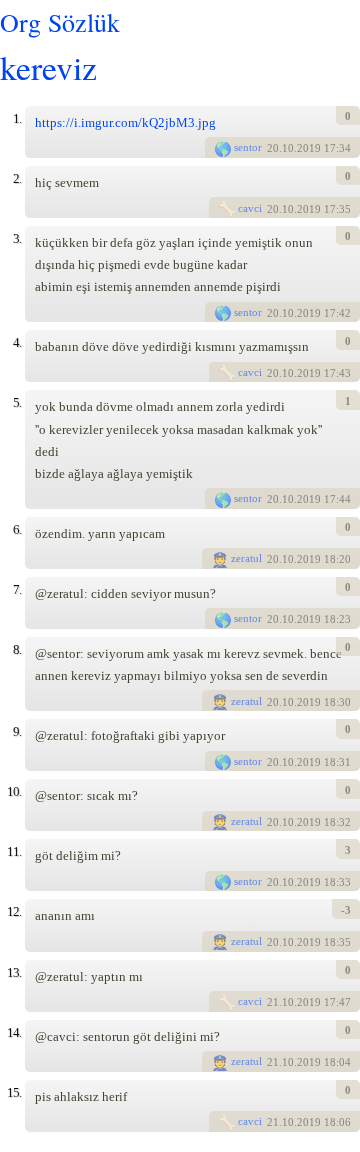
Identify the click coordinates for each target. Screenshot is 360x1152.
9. (17, 731)
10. (14, 791)
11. (14, 851)
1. (17, 118)
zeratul (246, 558)
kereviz (48, 66)
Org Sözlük (60, 22)
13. (14, 972)
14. (14, 1032)
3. (17, 238)
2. (17, 178)
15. (14, 1092)
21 (273, 1003)
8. (17, 649)
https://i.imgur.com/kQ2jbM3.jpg (125, 122)
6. (17, 529)
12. (14, 911)
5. (17, 402)
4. (17, 342)
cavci (250, 208)
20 (273, 149)
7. (17, 589)
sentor (248, 147)
